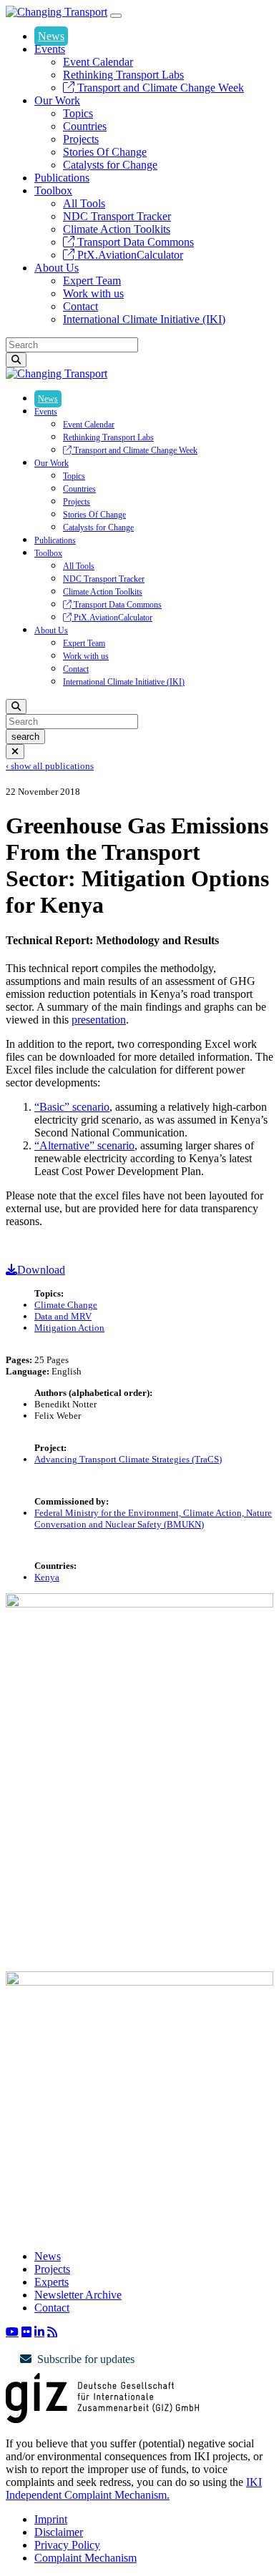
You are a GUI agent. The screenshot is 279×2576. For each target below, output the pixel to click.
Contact (80, 306)
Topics (78, 113)
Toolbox (53, 190)
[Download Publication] (139, 1604)
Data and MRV (63, 1316)
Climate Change (66, 1305)
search (25, 737)
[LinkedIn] (39, 2332)
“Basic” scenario (72, 1107)
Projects (81, 139)
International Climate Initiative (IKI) (144, 319)
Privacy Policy (67, 2545)
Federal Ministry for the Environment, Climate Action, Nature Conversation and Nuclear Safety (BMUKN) (153, 1519)
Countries (85, 126)
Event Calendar (98, 62)
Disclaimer (59, 2532)
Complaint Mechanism (85, 2558)
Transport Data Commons (134, 242)
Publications (62, 178)
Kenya (47, 1577)
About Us (57, 268)
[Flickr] (26, 2332)
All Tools (84, 203)
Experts (52, 2282)
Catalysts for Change (110, 165)
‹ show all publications (50, 766)
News (51, 36)
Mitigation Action (69, 1328)
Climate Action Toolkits (117, 229)
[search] (16, 360)
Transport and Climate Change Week (159, 88)
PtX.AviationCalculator (129, 255)
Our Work (57, 100)
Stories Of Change (105, 152)
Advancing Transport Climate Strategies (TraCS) (128, 1459)
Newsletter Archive (78, 2295)
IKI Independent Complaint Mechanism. (134, 2488)
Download (41, 1270)
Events (50, 49)
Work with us (93, 293)
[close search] (15, 752)
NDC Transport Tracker (117, 216)
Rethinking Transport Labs (123, 75)
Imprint (51, 2519)
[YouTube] (12, 2332)
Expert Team (92, 281)
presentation (99, 1020)
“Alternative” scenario (84, 1145)
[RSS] (52, 2332)
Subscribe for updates (86, 2359)
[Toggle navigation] (116, 16)
